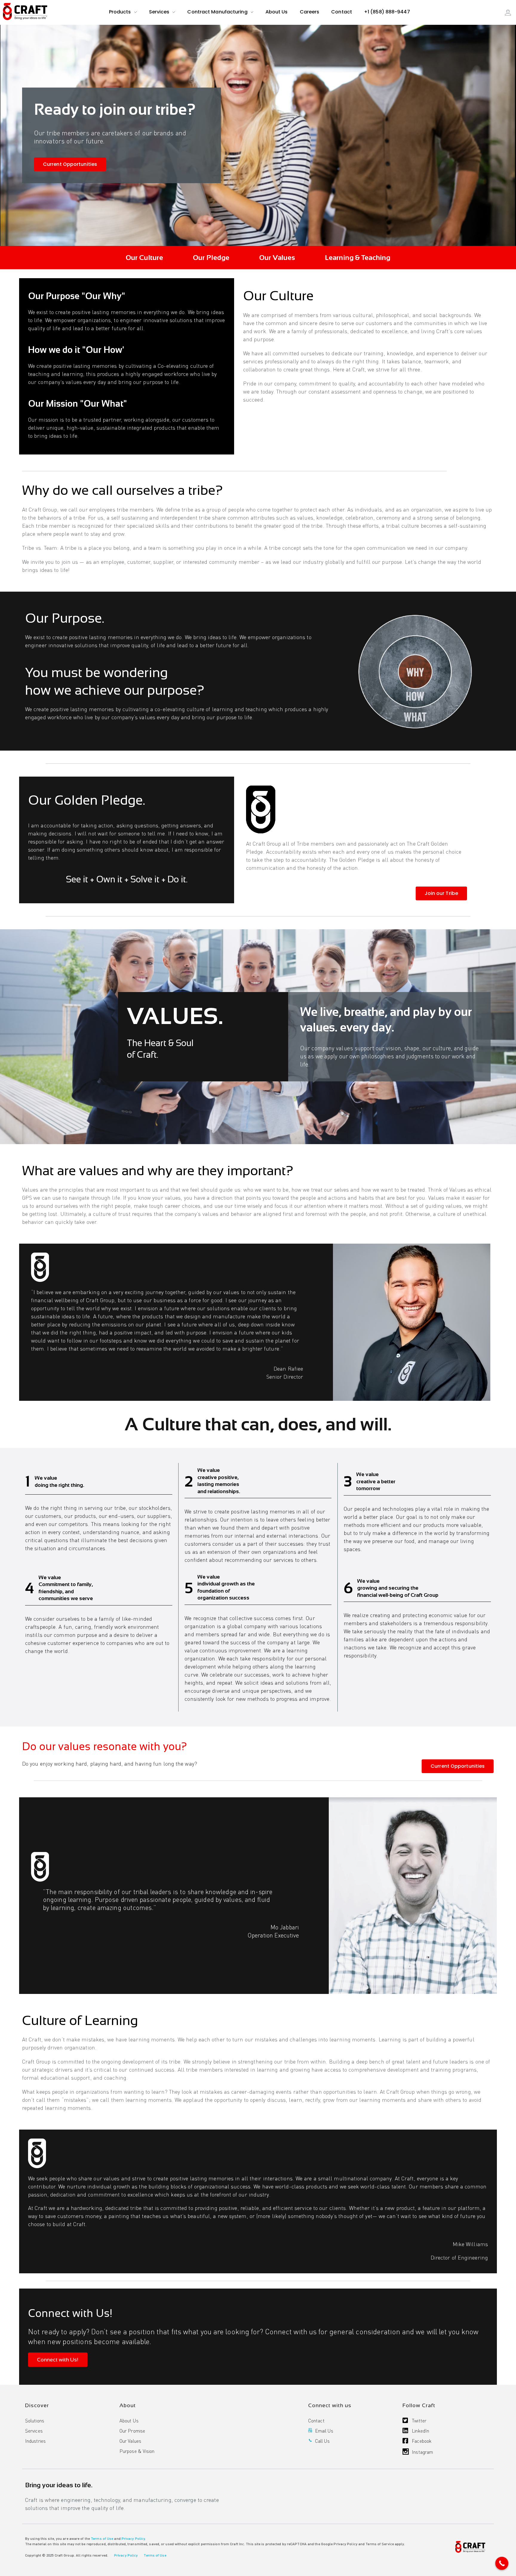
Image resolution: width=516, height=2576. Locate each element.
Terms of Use (102, 2538)
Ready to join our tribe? (115, 109)
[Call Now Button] (502, 2563)
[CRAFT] (25, 12)
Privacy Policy (133, 2538)
